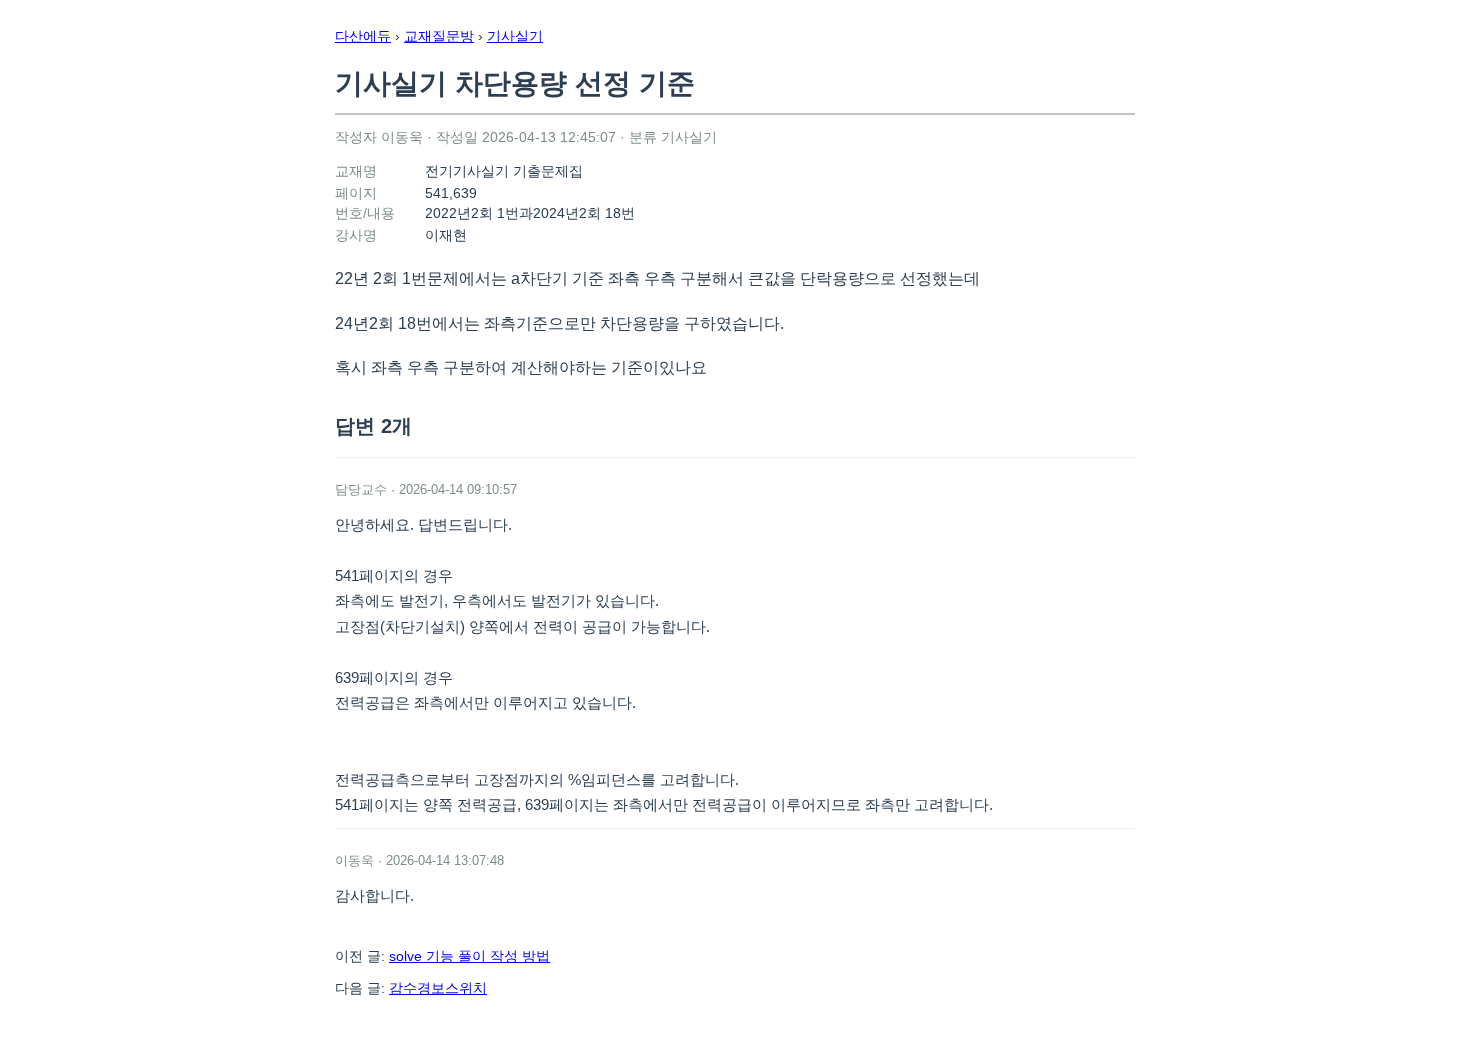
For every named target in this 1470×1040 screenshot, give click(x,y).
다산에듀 (363, 36)
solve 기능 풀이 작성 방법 (469, 956)
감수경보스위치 (438, 988)
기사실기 (515, 36)
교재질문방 (439, 36)
